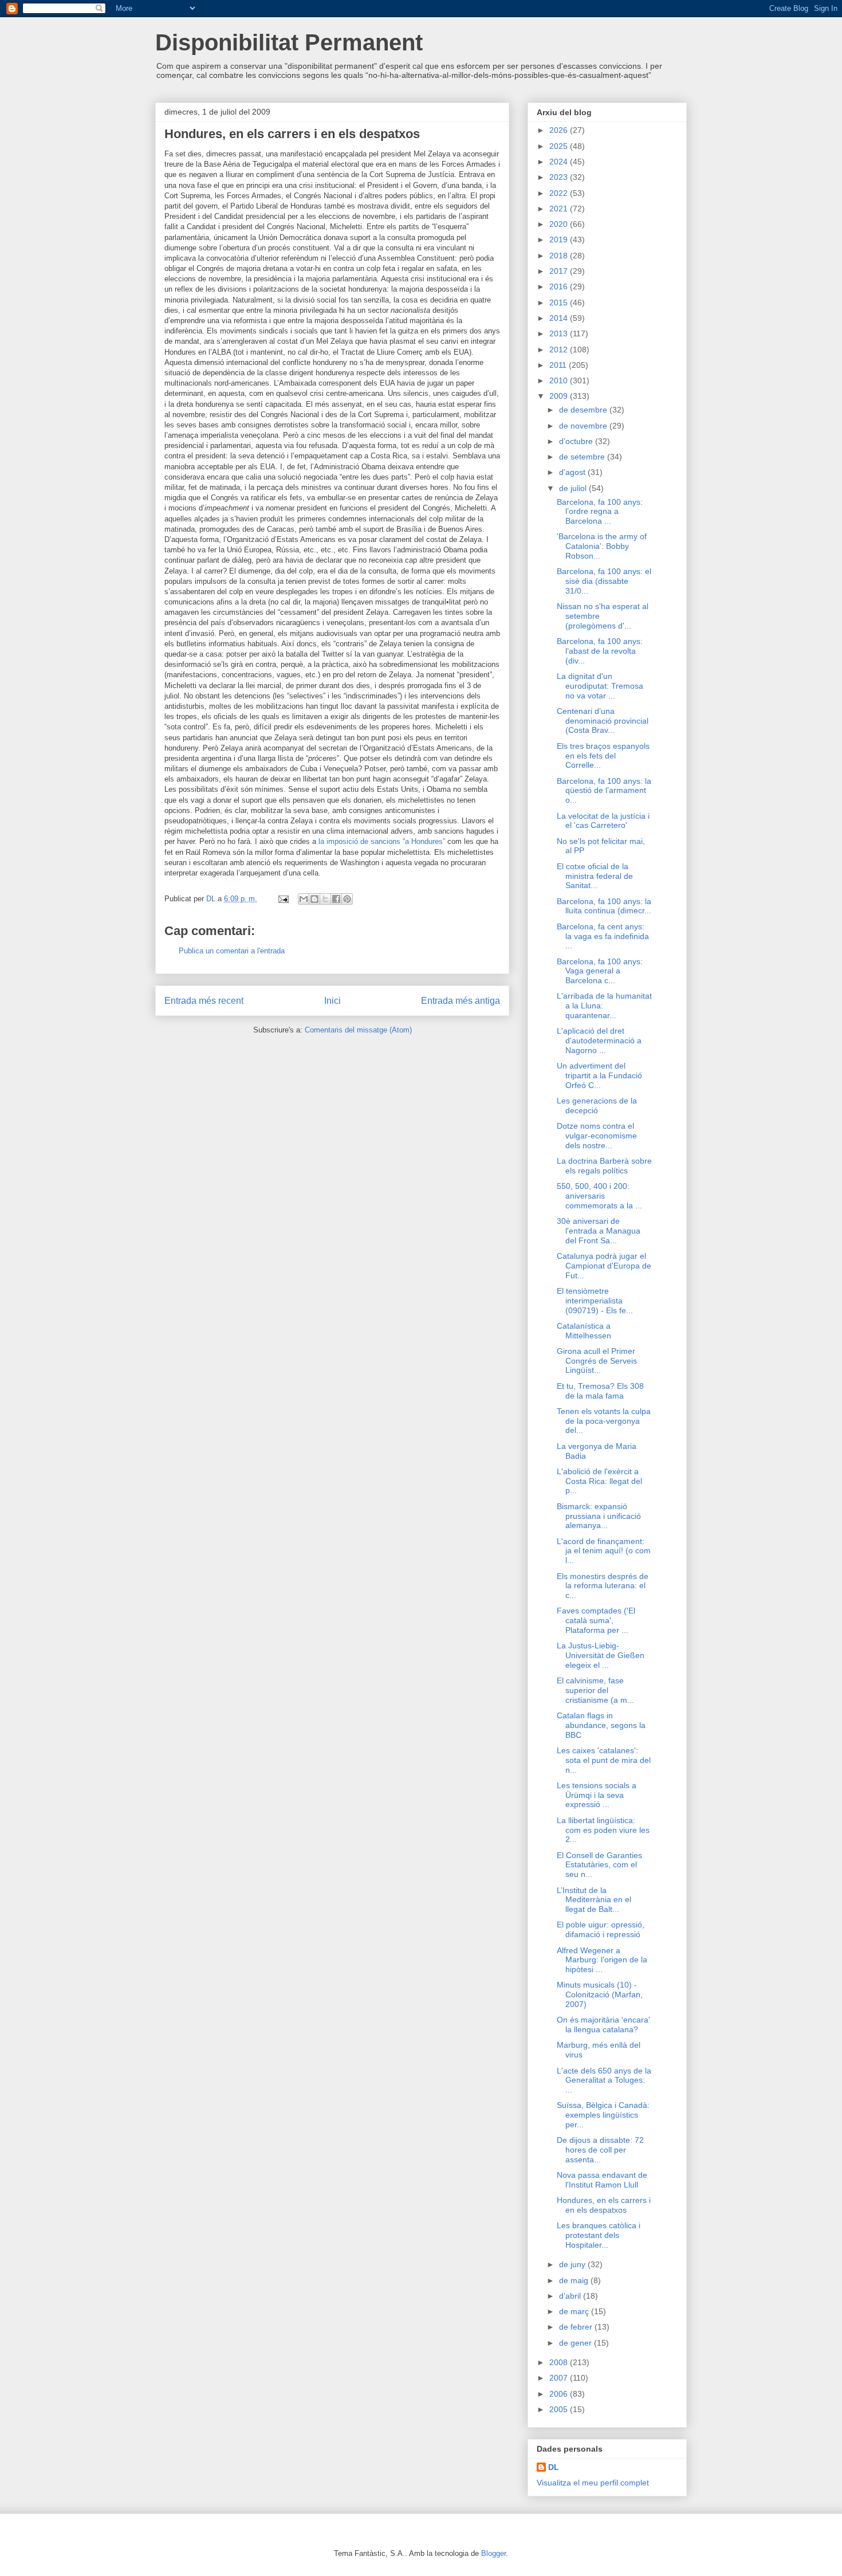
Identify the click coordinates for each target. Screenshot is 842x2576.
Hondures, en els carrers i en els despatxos (604, 2205)
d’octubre (577, 441)
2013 (560, 333)
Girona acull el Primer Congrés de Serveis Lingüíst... (597, 1361)
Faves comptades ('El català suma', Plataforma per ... (596, 1620)
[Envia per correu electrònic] (304, 899)
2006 (560, 2394)
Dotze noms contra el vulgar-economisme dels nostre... (597, 1136)
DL (554, 2467)
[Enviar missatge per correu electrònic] (283, 899)
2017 (560, 271)
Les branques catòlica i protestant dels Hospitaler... (599, 2235)
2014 (560, 318)
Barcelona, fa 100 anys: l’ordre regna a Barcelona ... (600, 512)
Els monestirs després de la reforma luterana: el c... (603, 1586)
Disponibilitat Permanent (289, 42)
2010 (560, 380)
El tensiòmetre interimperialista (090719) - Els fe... (595, 1301)
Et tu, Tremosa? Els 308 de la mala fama (600, 1391)
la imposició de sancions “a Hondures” (382, 841)
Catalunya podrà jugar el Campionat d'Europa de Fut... (604, 1266)
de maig (575, 2280)
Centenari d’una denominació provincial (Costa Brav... (603, 721)
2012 (560, 350)
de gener (577, 2343)
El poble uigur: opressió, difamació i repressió (601, 1929)
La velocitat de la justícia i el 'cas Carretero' (603, 821)
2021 (560, 209)
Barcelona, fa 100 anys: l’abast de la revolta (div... (600, 651)
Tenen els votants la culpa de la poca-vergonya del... (604, 1421)
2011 (559, 365)
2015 (560, 303)
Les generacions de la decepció (597, 1106)
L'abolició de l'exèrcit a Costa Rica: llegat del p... (599, 1481)
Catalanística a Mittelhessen (584, 1331)
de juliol (574, 488)
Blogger (493, 2553)
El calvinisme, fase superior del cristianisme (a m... (595, 1690)
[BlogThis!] (314, 899)
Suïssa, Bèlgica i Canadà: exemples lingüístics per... (603, 2115)
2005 (560, 2409)
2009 (560, 396)
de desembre (584, 410)
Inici (333, 1001)
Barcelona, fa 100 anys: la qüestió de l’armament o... (604, 791)
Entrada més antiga (461, 1001)
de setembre (583, 457)
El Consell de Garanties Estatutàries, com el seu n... (599, 1865)
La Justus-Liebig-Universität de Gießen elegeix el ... (601, 1655)
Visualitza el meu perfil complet (593, 2483)
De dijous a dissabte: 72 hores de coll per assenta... (600, 2150)
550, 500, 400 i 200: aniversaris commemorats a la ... (599, 1196)
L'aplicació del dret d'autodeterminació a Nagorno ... (599, 1040)
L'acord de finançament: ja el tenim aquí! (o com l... (604, 1551)
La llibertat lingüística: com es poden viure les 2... (603, 1830)
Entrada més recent (204, 1001)
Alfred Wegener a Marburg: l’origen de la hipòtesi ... (602, 1960)
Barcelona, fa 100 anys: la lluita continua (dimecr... (604, 906)
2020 (560, 224)
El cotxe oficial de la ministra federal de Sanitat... (595, 876)
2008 (560, 2362)
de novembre (584, 426)
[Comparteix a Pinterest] (347, 899)
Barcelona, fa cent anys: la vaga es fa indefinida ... (603, 936)
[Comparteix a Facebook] (336, 899)
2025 (560, 146)
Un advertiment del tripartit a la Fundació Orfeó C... (599, 1075)
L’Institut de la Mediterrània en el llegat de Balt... (594, 1900)
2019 (560, 239)
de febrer (577, 2327)
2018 (560, 256)
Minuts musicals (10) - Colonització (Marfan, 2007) (600, 1994)
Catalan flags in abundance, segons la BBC (601, 1725)
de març (575, 2311)
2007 (560, 2378)
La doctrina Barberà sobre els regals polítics (604, 1166)
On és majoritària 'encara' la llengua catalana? (603, 2025)
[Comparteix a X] (325, 899)
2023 (560, 177)
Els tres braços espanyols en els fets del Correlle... (603, 756)
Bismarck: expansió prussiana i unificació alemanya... (599, 1516)
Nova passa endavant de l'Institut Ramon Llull (602, 2180)
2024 (560, 162)
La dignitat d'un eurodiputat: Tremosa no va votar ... (600, 686)
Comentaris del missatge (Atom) (358, 1030)
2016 (560, 286)
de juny (573, 2264)
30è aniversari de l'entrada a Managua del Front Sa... (599, 1231)
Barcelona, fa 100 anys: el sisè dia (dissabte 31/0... (604, 581)
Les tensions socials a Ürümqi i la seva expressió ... (597, 1795)
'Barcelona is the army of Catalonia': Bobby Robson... (602, 546)
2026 (560, 130)
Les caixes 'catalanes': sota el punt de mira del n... (604, 1760)
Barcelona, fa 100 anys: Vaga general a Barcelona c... (600, 971)
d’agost (573, 472)
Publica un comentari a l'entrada (232, 951)
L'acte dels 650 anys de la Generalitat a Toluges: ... (604, 2080)
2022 (560, 193)
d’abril (571, 2296)
